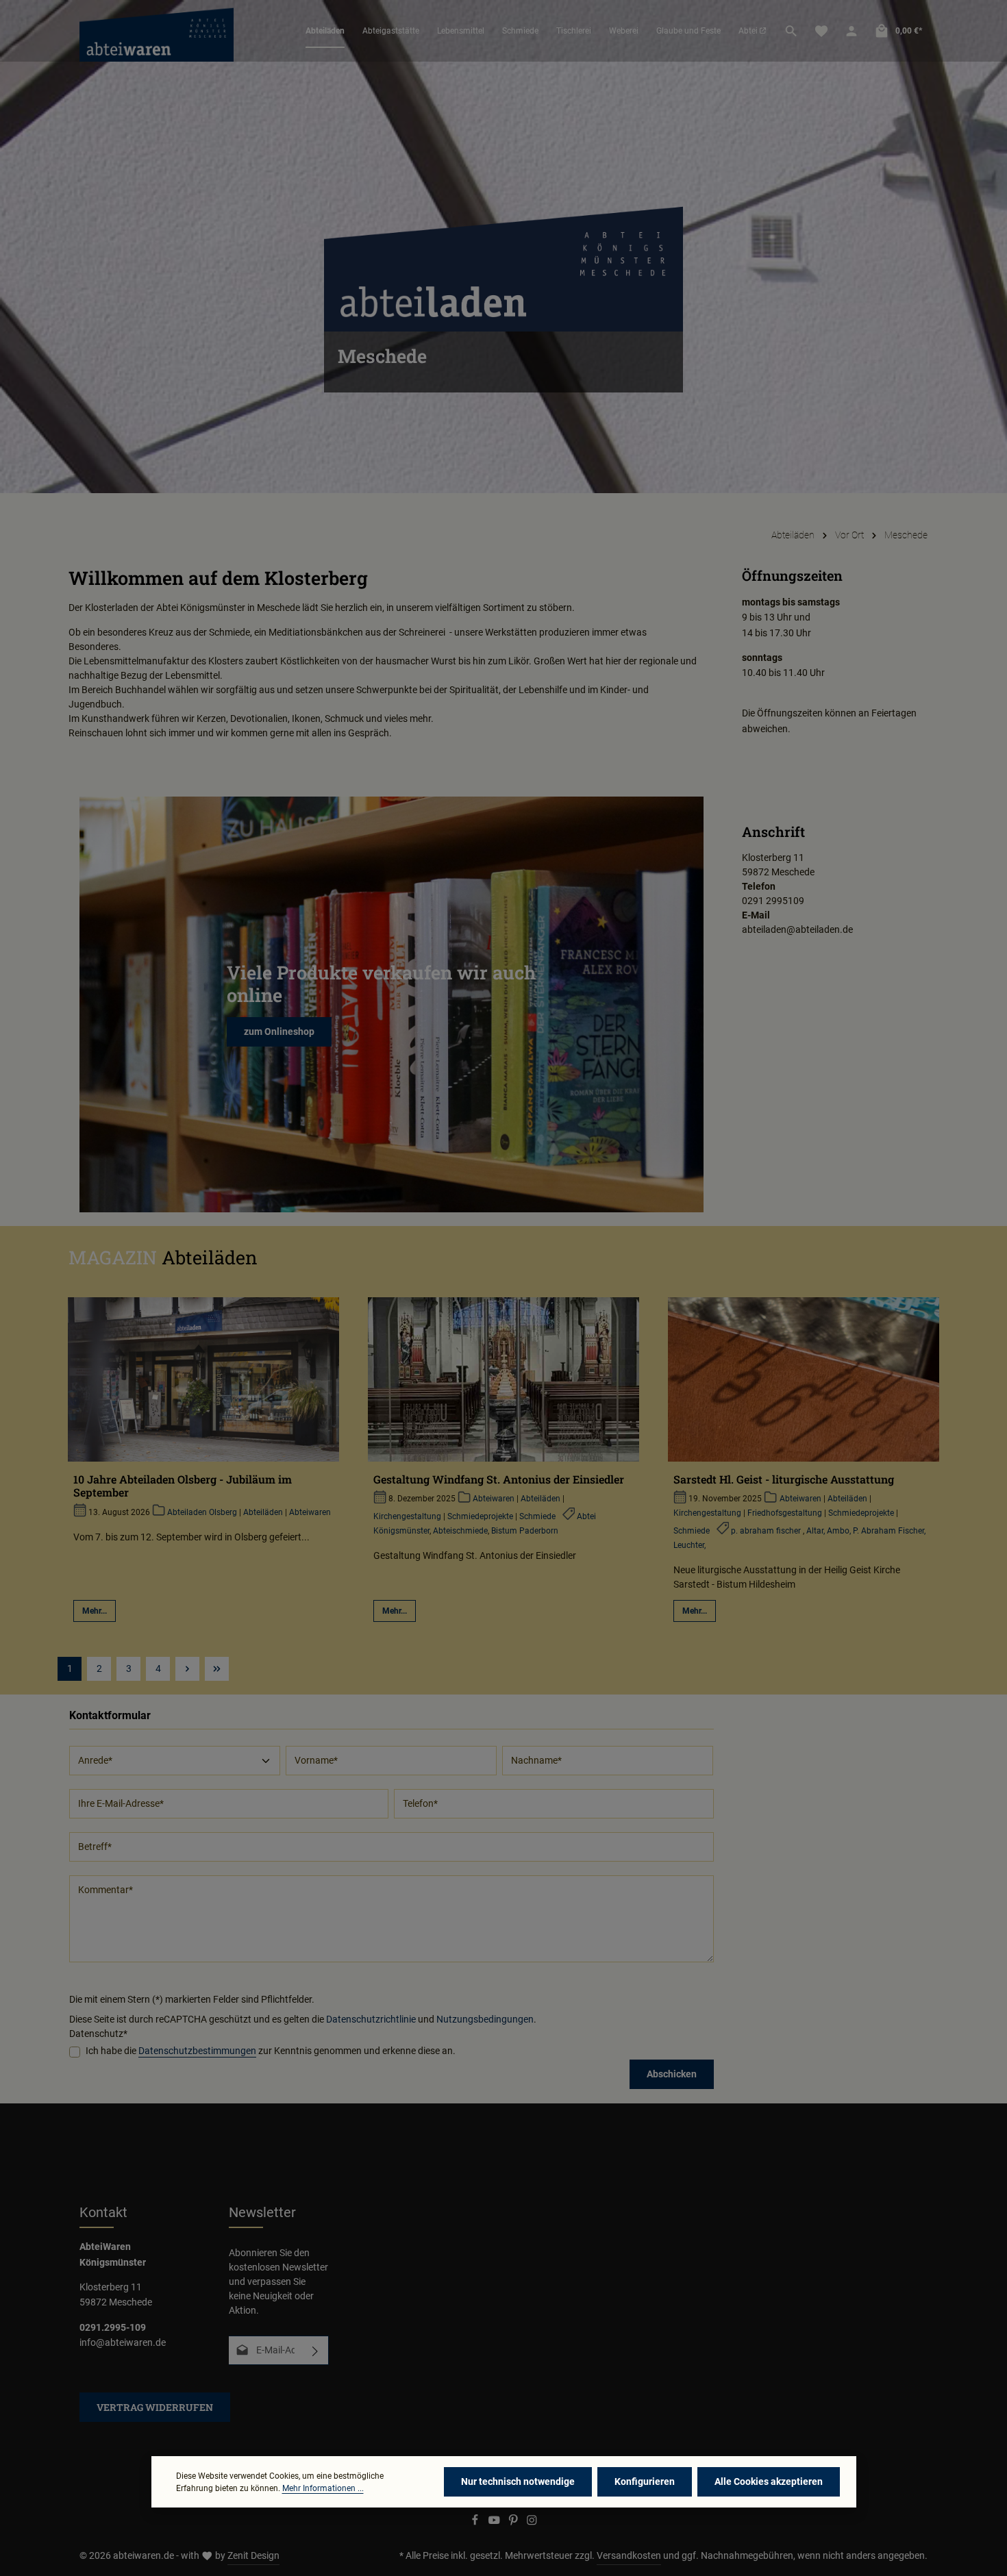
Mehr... (95, 1611)
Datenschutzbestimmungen (197, 2051)
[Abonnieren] (315, 2350)
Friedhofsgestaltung (785, 1513)
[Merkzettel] (821, 31)
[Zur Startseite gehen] (157, 31)
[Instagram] (532, 2522)
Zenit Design (253, 2555)
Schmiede (537, 1516)
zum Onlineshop (279, 1031)
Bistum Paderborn (525, 1531)
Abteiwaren (310, 1512)
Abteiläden (263, 1512)
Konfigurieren (645, 2481)
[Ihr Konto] (851, 31)
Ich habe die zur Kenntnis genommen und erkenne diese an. (271, 2051)
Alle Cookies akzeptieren (769, 2481)
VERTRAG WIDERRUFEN (155, 2407)
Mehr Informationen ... (323, 2488)
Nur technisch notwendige (518, 2481)
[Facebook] (476, 2522)
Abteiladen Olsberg (202, 1512)
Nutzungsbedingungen (485, 2019)
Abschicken (672, 2074)
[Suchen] (791, 31)
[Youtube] (495, 2522)
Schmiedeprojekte (480, 1516)
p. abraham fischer (767, 1531)
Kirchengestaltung (407, 1516)
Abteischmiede (460, 1531)
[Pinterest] (514, 2522)
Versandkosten (629, 2555)
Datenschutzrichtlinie (371, 2019)
